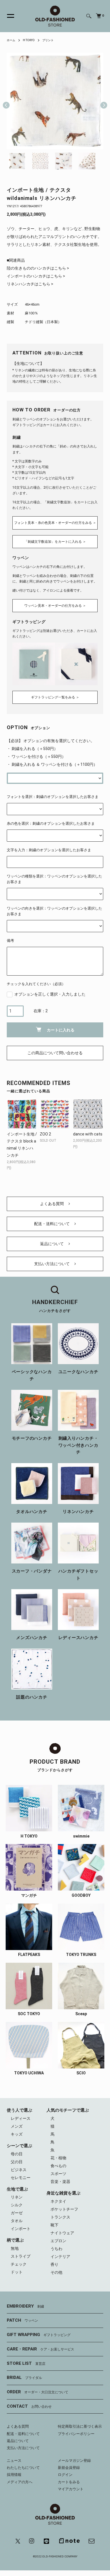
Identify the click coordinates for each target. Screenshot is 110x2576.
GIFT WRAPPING (39, 2335)
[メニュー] (7, 16)
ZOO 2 (45, 1134)
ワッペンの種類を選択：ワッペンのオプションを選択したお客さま (54, 879)
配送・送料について (52, 1224)
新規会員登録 (69, 2468)
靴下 (54, 2225)
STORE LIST (26, 2363)
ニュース (14, 2461)
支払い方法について (52, 1264)
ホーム (11, 40)
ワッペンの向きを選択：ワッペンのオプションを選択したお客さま (54, 911)
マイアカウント (71, 2489)
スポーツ (58, 2174)
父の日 (17, 2162)
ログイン (65, 2475)
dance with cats (88, 1134)
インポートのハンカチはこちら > (36, 276)
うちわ (56, 2249)
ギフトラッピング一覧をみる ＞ (55, 697)
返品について (52, 1244)
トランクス (60, 2217)
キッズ (17, 2134)
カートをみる (69, 2482)
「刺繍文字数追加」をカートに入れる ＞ (55, 542)
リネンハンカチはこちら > (30, 284)
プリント (48, 40)
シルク (17, 2205)
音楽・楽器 (60, 2182)
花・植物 (58, 2158)
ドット (17, 2272)
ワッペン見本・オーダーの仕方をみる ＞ (55, 606)
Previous (6, 101)
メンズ (17, 2126)
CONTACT (29, 2406)
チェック (19, 2264)
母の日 (17, 2154)
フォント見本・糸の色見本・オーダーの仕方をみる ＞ (55, 523)
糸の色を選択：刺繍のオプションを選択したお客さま (51, 823)
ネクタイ (58, 2201)
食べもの (58, 2166)
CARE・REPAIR (40, 2349)
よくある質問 (52, 1204)
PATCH (22, 2320)
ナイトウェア (62, 2233)
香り (54, 2264)
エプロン (58, 2241)
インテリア (60, 2257)
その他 (56, 2272)
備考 (10, 940)
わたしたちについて (23, 2468)
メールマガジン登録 (74, 2461)
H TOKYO (29, 40)
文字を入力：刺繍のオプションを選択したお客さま (49, 850)
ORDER (38, 2392)
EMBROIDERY (25, 2306)
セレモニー (21, 2178)
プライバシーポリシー (76, 2434)
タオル (17, 2221)
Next (102, 101)
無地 (15, 2248)
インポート (21, 2229)
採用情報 (14, 2475)
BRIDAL (24, 2377)
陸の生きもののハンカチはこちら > (38, 268)
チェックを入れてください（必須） (36, 984)
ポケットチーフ (64, 2209)
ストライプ (21, 2256)
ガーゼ (17, 2213)
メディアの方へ (20, 2482)
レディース (21, 2118)
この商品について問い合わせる (55, 1053)
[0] (98, 16)
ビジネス (19, 2170)
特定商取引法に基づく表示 (80, 2426)
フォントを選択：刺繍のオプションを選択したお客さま (53, 797)
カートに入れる (61, 1030)
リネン (17, 2197)
